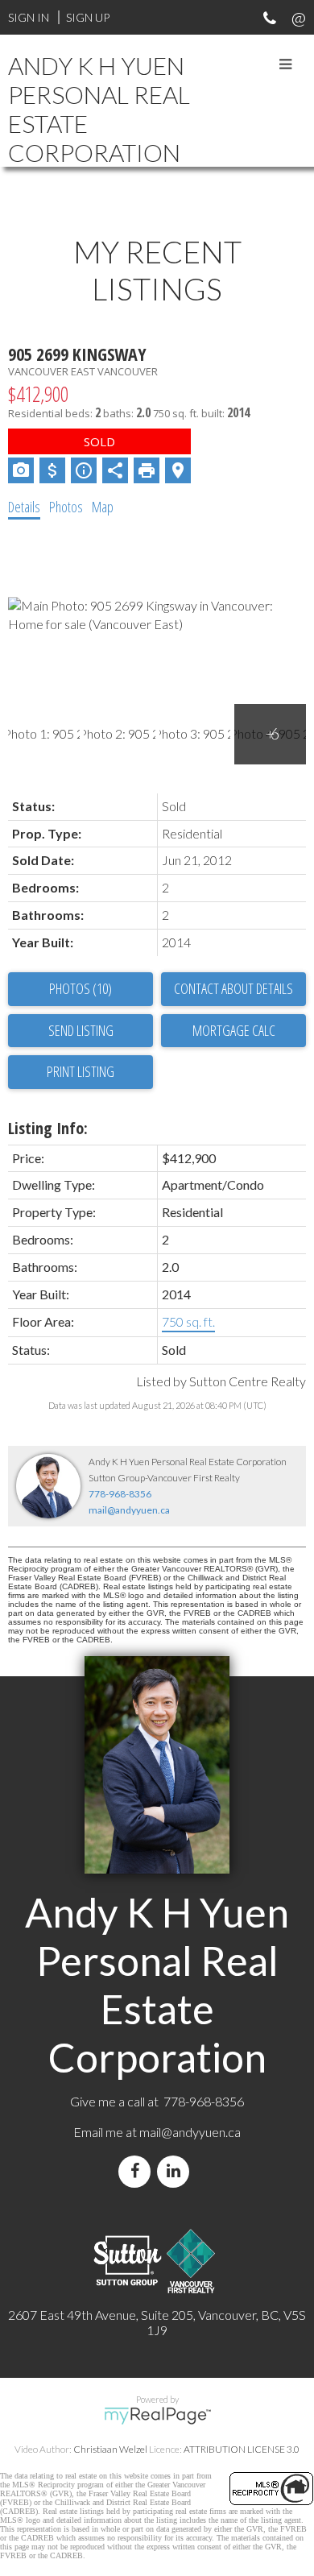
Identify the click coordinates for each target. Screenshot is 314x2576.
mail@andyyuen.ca (129, 1510)
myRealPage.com (157, 2416)
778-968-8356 (120, 1494)
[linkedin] (176, 2171)
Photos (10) (81, 988)
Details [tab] (24, 507)
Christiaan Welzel (110, 2449)
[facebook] (138, 2171)
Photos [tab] (66, 507)
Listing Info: (48, 1128)
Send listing (81, 1030)
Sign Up (88, 17)
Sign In (29, 17)
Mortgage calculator (233, 1031)
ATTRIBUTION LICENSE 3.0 (242, 2449)
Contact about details (233, 988)
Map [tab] (103, 507)
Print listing (81, 1071)
